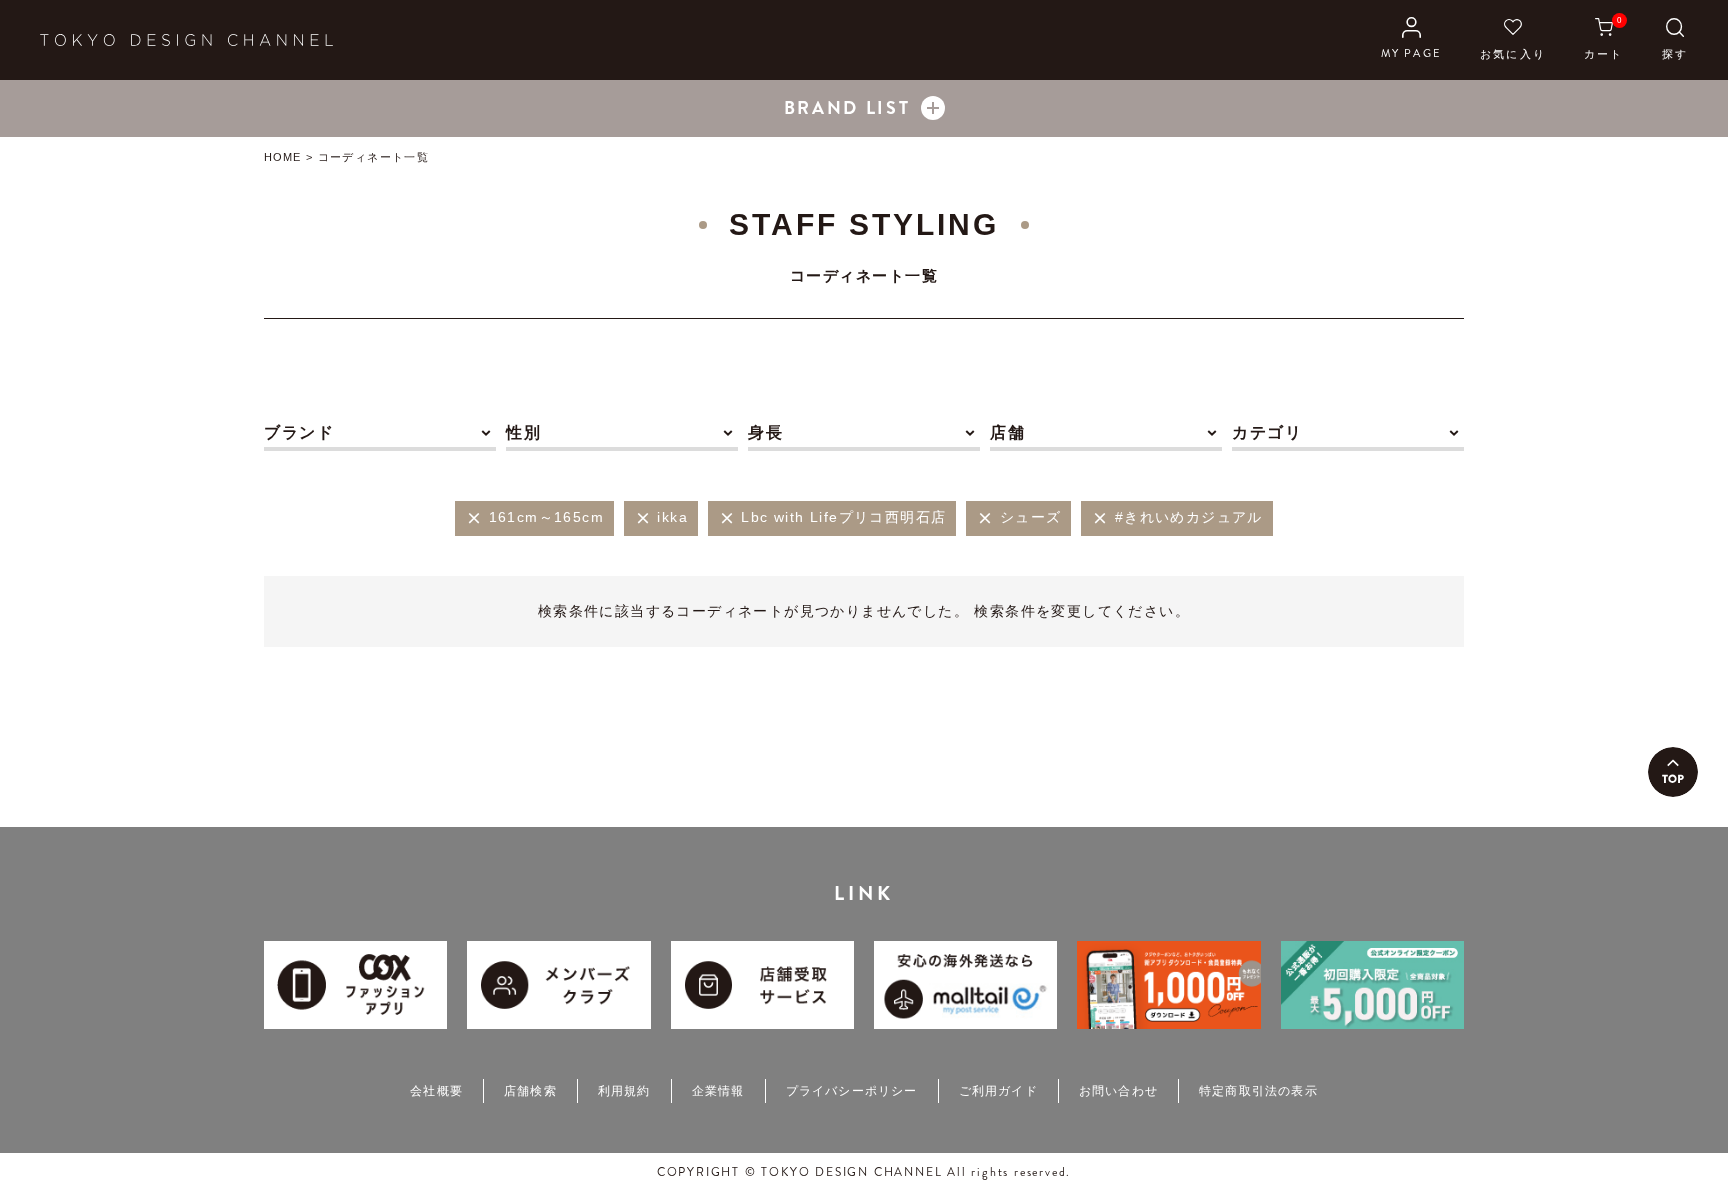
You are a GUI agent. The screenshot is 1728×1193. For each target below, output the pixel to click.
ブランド (299, 432)
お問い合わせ (1118, 1091)
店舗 (1007, 432)
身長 (765, 432)
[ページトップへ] (1673, 772)
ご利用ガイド (998, 1091)
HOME (282, 157)
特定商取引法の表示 (1258, 1091)
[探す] (1675, 40)
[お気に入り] (1513, 40)
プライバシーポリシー (852, 1091)
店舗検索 (530, 1091)
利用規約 (624, 1091)
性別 (523, 432)
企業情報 (718, 1091)
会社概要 (436, 1091)
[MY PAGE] (1411, 40)
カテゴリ (1267, 432)
